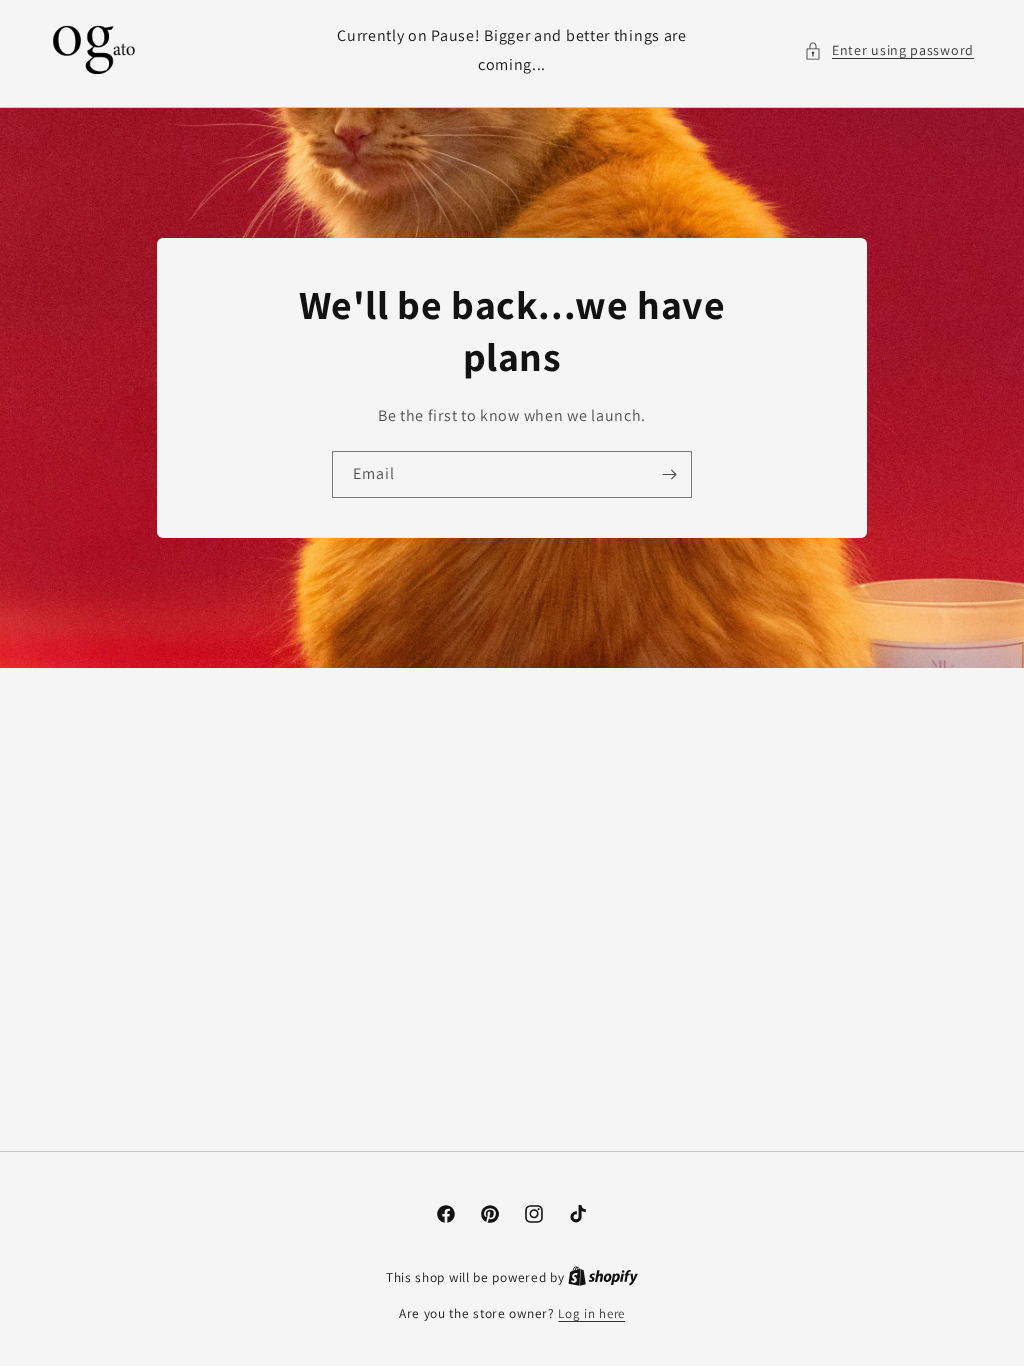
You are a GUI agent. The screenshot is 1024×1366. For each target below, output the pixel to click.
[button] (889, 50)
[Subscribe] (669, 474)
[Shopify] (603, 1277)
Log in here (591, 1313)
